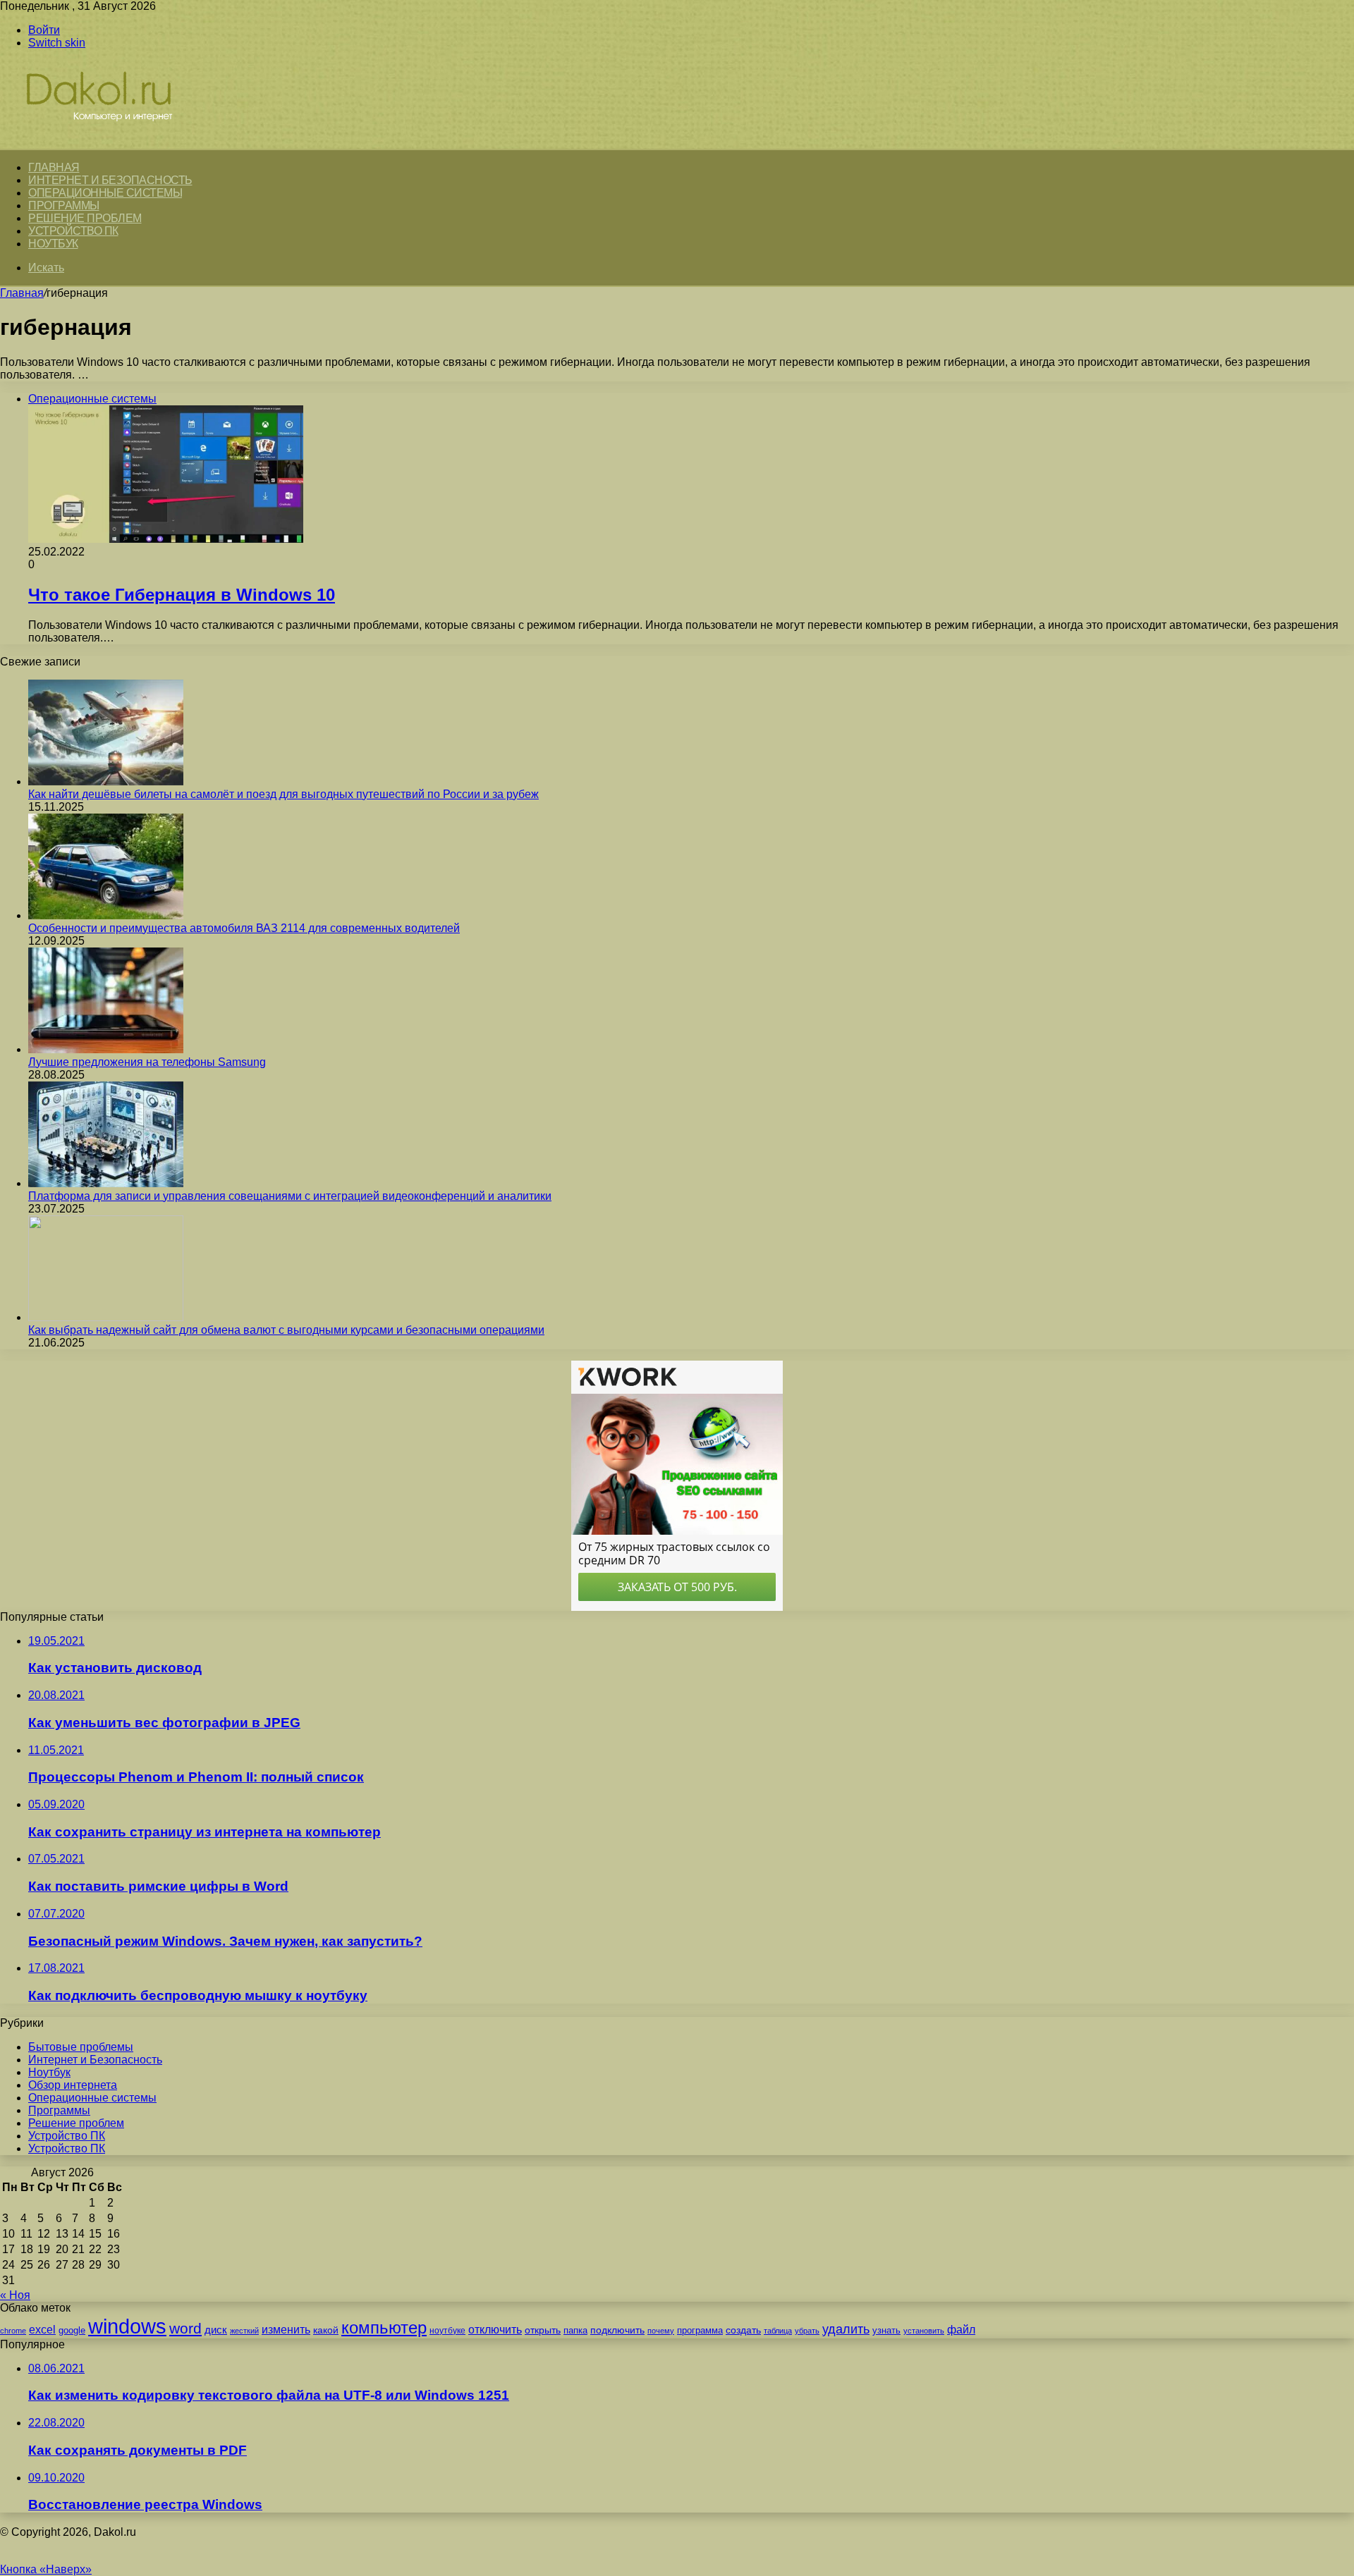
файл (961, 2330)
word (185, 2328)
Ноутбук (53, 244)
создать (743, 2330)
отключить (495, 2329)
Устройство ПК (73, 231)
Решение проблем (85, 218)
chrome (13, 2331)
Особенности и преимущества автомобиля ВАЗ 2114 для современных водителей (244, 928)
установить (924, 2331)
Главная (22, 293)
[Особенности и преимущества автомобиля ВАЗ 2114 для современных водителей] (106, 915)
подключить (617, 2330)
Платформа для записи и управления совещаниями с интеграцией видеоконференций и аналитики (290, 1196)
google (72, 2330)
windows (127, 2326)
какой (326, 2330)
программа (700, 2330)
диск (216, 2330)
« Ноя (15, 2295)
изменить (286, 2329)
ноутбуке (447, 2331)
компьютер (384, 2327)
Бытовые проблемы (81, 2047)
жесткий (244, 2331)
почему (661, 2331)
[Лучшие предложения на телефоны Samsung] (106, 1049)
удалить (846, 2329)
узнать (886, 2330)
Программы (64, 206)
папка (575, 2330)
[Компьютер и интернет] (114, 142)
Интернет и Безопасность (110, 180)
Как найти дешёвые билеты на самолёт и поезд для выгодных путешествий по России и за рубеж (283, 794)
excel (42, 2329)
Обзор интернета (73, 2085)
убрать (807, 2331)
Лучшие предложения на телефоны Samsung (147, 1062)
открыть (543, 2330)
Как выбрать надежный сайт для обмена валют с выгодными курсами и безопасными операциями (286, 1330)
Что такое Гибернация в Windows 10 (182, 595)
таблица (778, 2331)
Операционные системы (105, 193)
